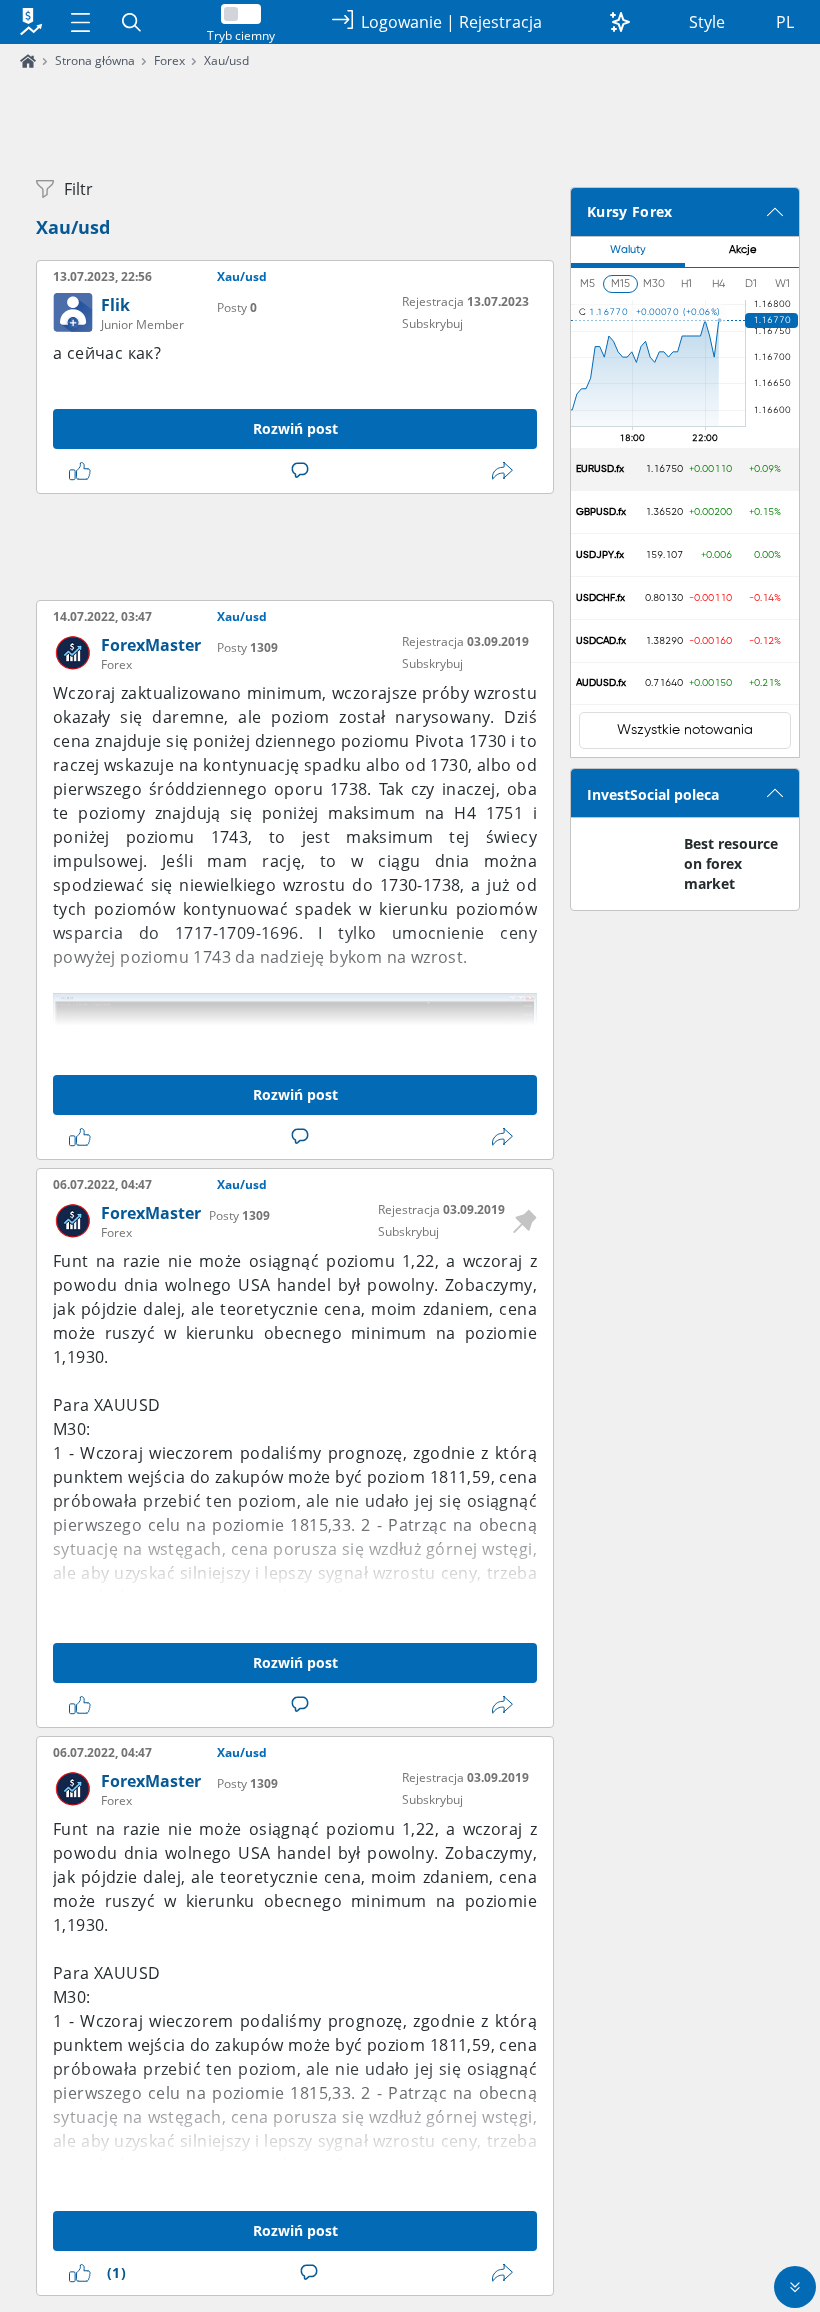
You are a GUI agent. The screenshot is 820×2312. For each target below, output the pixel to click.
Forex (169, 60)
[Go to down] (795, 2287)
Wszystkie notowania (685, 730)
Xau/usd (226, 60)
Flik (115, 305)
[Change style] (620, 22)
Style (707, 22)
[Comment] (304, 471)
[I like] (84, 471)
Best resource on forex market (731, 863)
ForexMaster (151, 645)
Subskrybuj (432, 323)
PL (785, 22)
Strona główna (95, 60)
